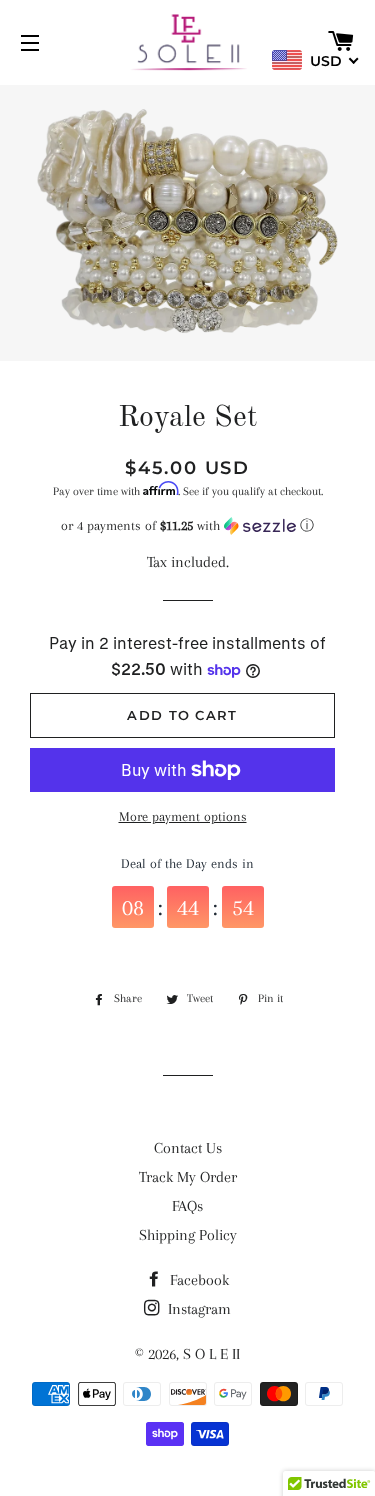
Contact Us (188, 1148)
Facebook (197, 1280)
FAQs (187, 1206)
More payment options (183, 816)
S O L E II (211, 1354)
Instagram (197, 1309)
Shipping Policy (188, 1235)
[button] (187, 526)
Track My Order (188, 1177)
